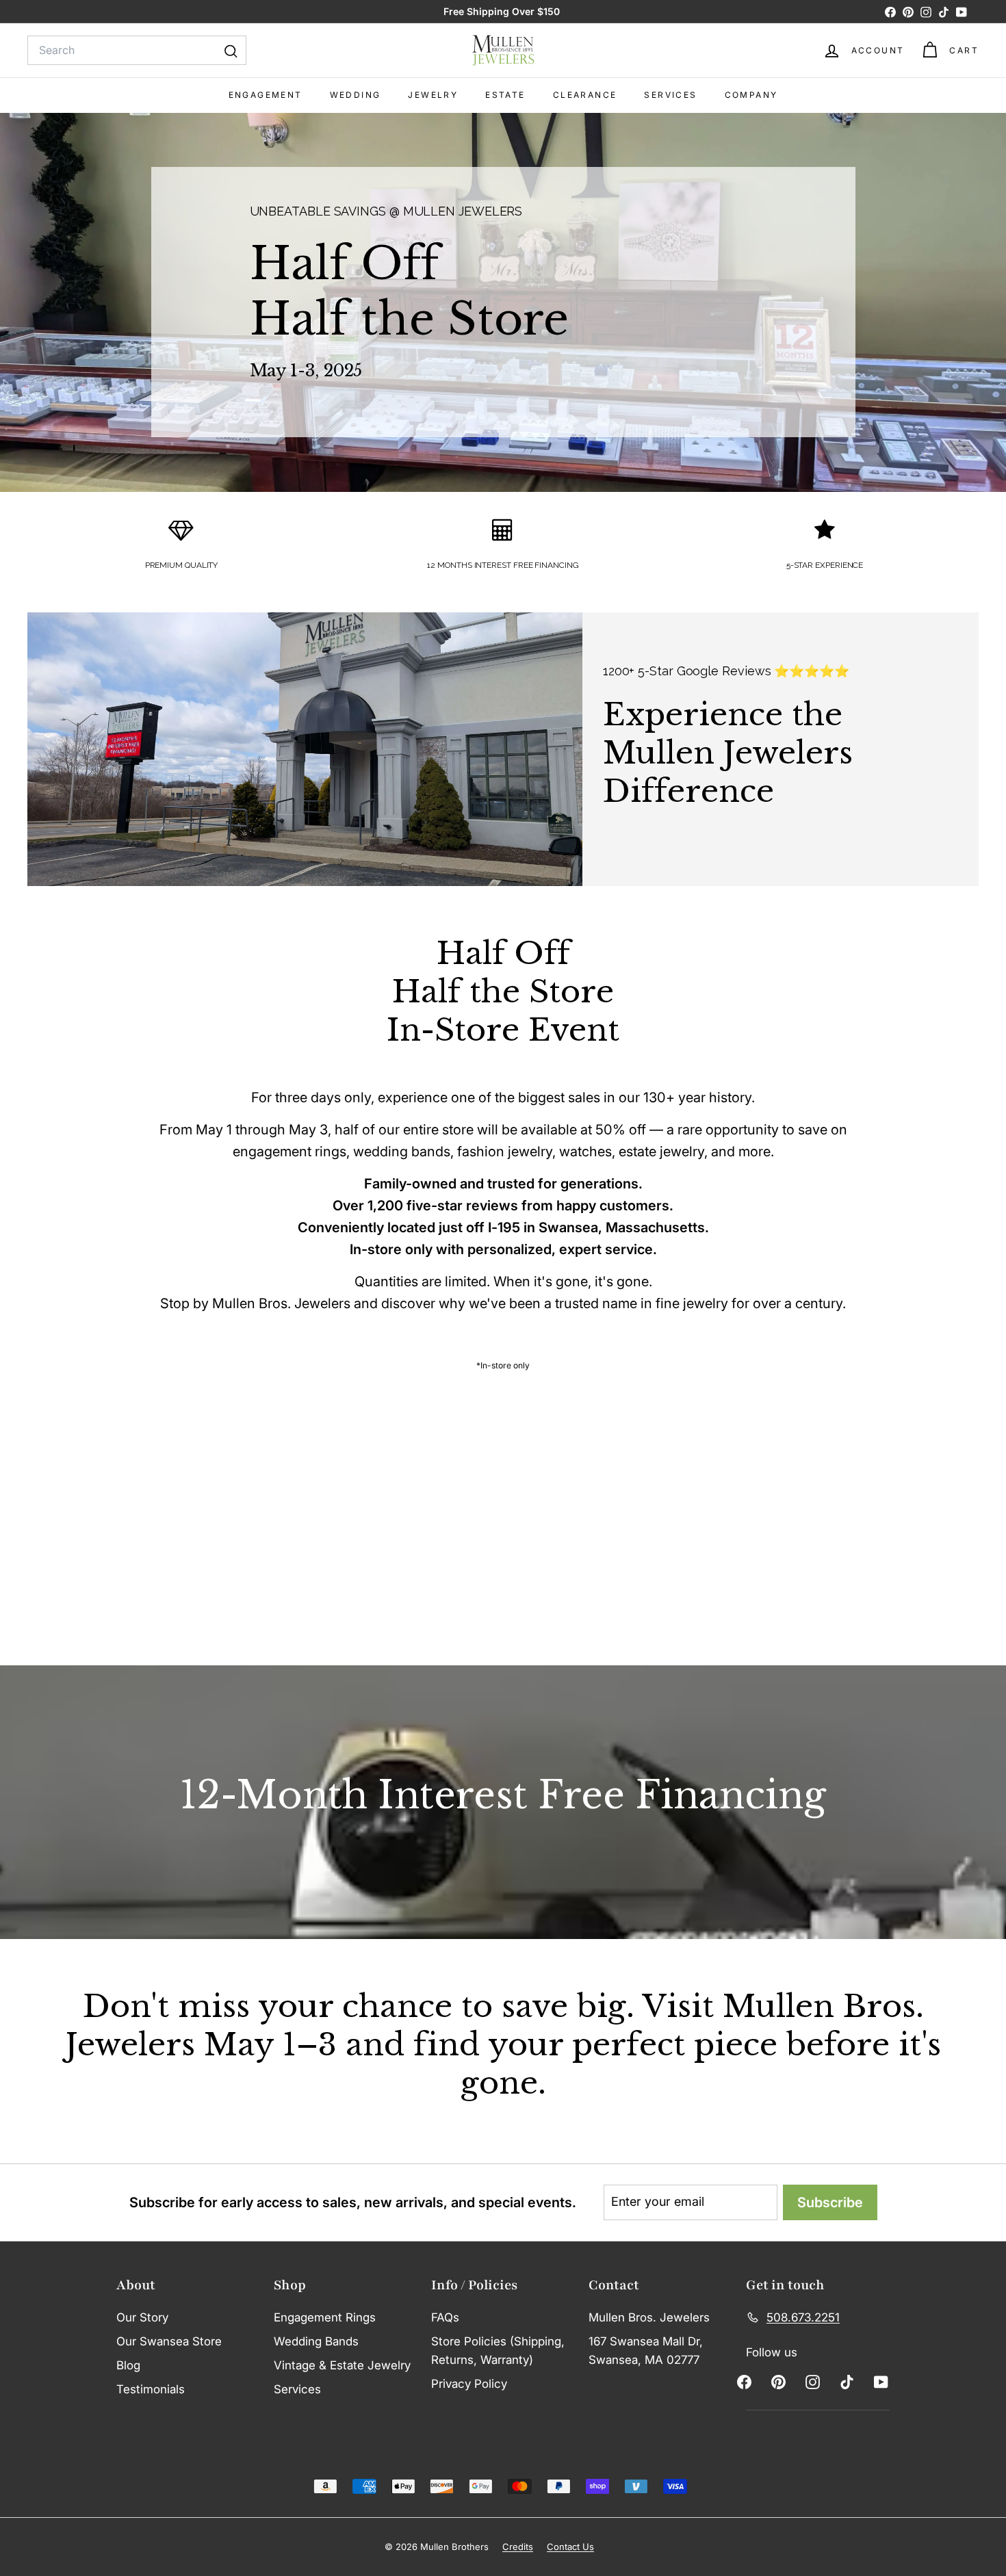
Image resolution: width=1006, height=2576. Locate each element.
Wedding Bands (316, 2341)
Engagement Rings (325, 2317)
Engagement (266, 95)
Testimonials (151, 2389)
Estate (505, 95)
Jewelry (433, 95)
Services (670, 95)
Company (751, 95)
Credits (518, 2547)
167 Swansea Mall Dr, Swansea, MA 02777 (646, 2351)
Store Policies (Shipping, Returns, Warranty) (498, 2351)
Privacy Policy (469, 2384)
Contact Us (570, 2547)
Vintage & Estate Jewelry (342, 2365)
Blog (128, 2365)
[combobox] (137, 51)
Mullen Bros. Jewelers (649, 2317)
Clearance (585, 95)
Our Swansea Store (169, 2341)
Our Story (142, 2317)
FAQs (445, 2317)
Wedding (356, 95)
